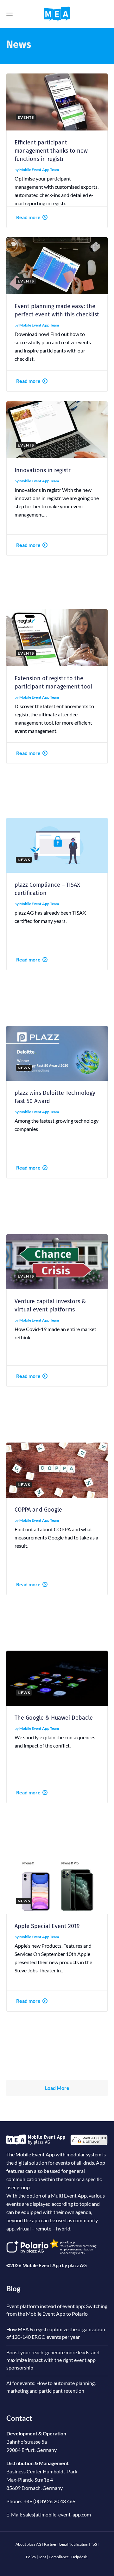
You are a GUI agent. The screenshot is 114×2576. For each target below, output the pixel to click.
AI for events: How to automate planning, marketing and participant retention (51, 2387)
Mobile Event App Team (39, 170)
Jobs (42, 2557)
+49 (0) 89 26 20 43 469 (50, 2501)
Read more (28, 217)
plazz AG (77, 2265)
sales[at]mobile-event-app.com (57, 2514)
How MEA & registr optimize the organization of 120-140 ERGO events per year (56, 2333)
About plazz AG (28, 2544)
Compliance (59, 2557)
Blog (13, 2289)
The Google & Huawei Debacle (54, 1718)
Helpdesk (79, 2557)
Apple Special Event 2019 (47, 1926)
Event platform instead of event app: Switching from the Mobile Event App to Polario (57, 2310)
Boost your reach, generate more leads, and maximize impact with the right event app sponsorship (53, 2360)
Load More (57, 2088)
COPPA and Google (38, 1510)
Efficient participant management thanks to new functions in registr (51, 151)
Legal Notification (74, 2544)
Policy (31, 2557)
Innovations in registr (43, 470)
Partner (50, 2544)
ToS (94, 2544)
